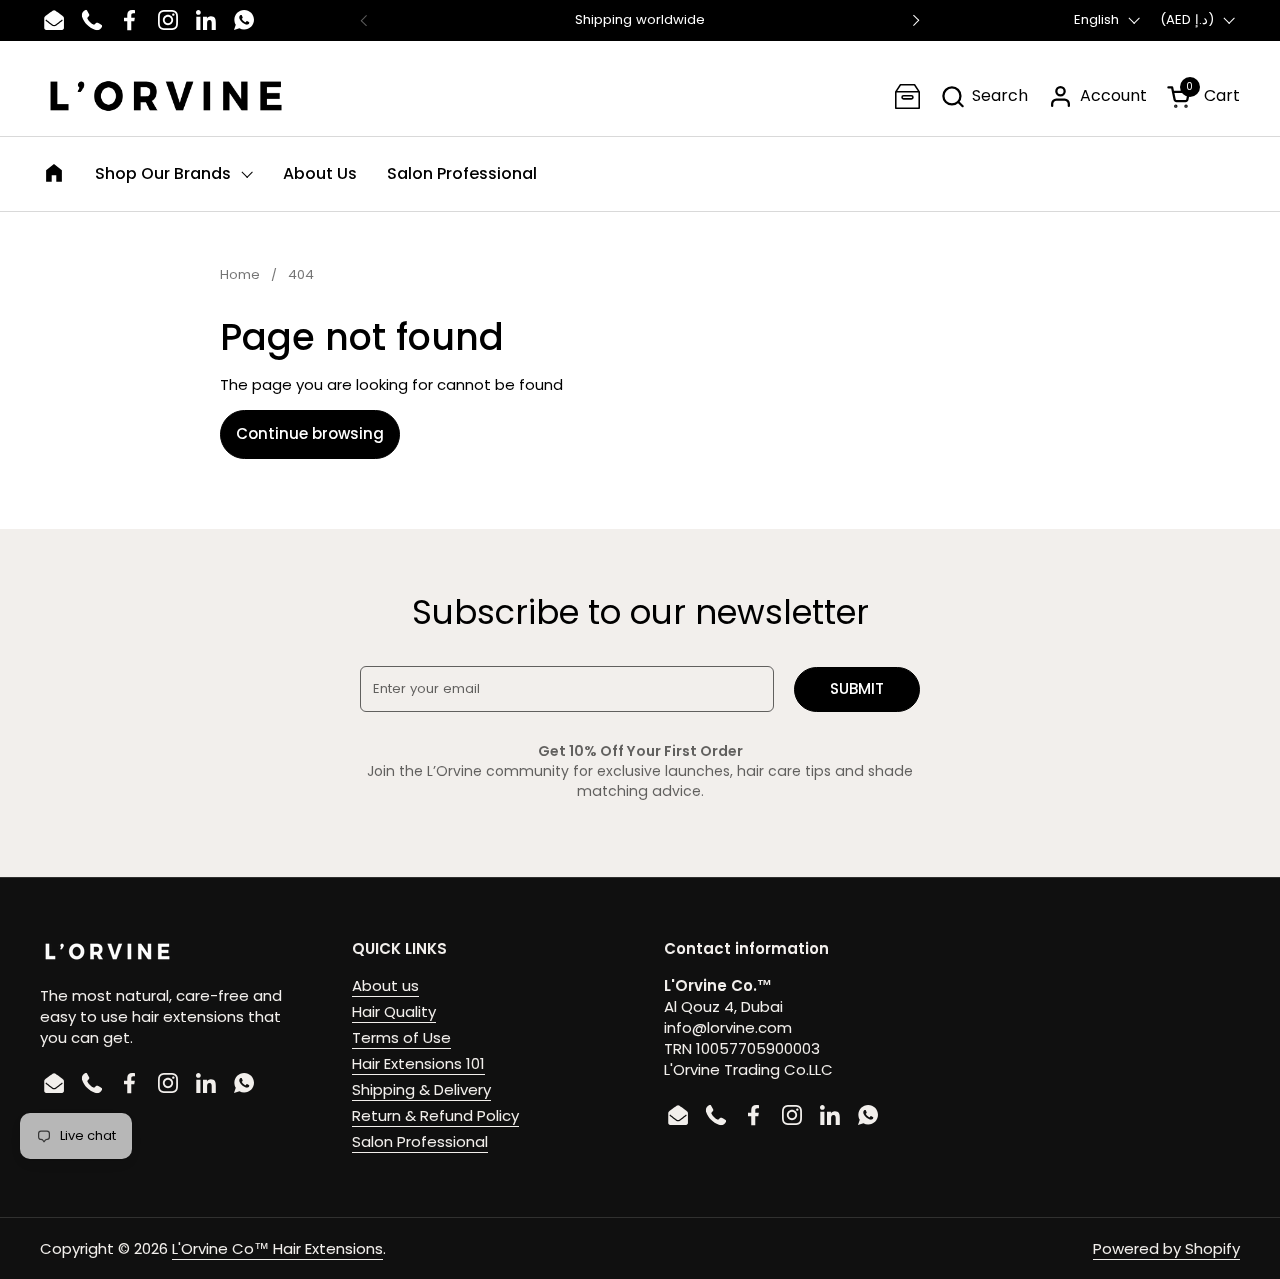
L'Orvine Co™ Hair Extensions (277, 1248)
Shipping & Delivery (421, 1089)
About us (385, 985)
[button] (984, 96)
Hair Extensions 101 (418, 1063)
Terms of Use (401, 1037)
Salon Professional (420, 1141)
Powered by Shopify (1166, 1248)
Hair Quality (394, 1011)
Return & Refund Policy (435, 1115)
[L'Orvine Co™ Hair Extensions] (166, 96)
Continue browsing (310, 433)
